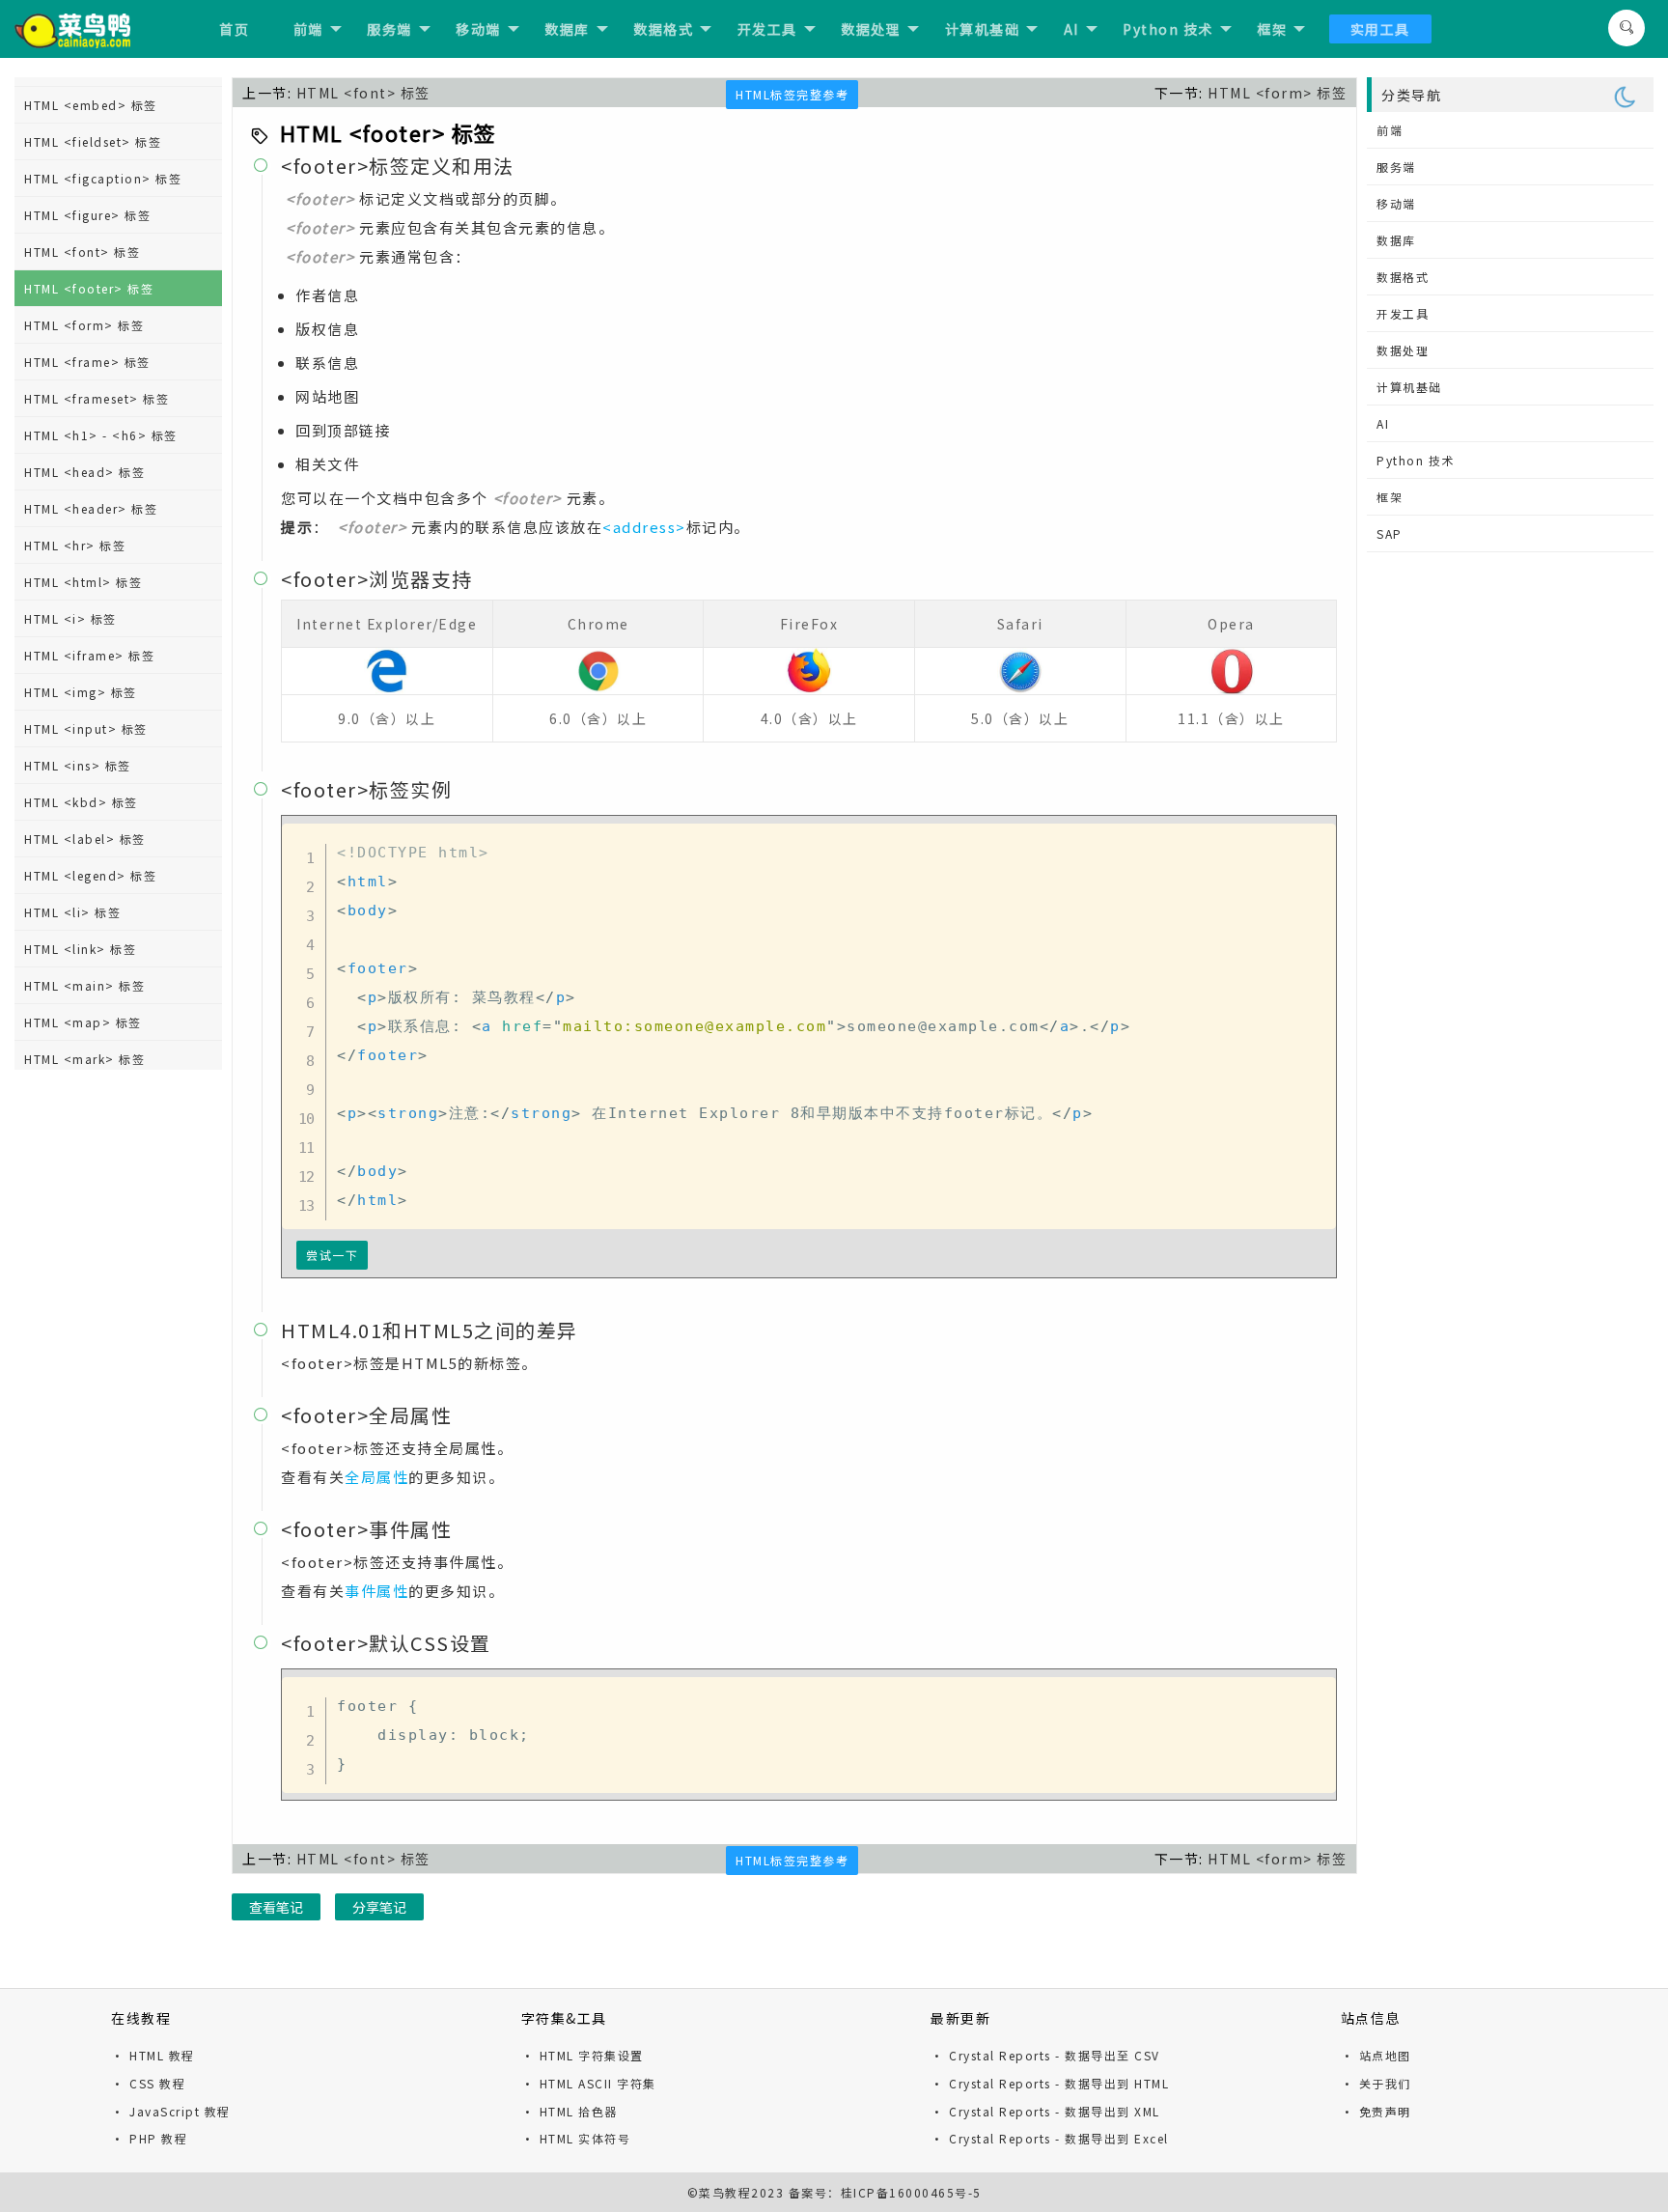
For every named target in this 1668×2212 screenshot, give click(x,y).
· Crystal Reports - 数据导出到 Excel (1050, 2138)
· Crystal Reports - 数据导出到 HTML (1050, 2083)
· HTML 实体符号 (576, 2138)
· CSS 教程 (148, 2083)
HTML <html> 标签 (83, 582)
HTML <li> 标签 (72, 912)
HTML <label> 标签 (85, 839)
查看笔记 (276, 1907)
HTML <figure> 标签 (87, 215)
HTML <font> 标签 (82, 252)
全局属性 (376, 1477)
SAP (1390, 533)
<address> (644, 527)
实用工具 (1380, 29)
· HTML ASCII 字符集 (589, 2083)
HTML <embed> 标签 (91, 105)
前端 (308, 29)
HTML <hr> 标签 (75, 545)
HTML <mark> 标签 (84, 1059)
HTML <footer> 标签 (89, 288)
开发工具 (767, 29)
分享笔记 (379, 1907)
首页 (234, 29)
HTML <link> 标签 (80, 949)
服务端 (389, 29)
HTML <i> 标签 (70, 618)
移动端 (478, 29)
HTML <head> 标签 (84, 472)
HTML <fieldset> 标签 (93, 141)
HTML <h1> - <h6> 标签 (101, 435)
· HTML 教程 (153, 2055)
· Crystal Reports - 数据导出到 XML (1045, 2111)
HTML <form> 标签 (84, 325)
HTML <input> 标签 (86, 728)
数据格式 (663, 29)
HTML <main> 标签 (84, 985)
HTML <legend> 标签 (90, 875)
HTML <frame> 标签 (87, 362)
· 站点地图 (1376, 2055)
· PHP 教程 (149, 2138)
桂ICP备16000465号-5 (911, 2192)
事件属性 (376, 1591)
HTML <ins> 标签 (78, 765)
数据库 (567, 29)
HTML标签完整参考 (792, 94)
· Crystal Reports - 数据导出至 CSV (1045, 2055)
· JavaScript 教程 (171, 2111)
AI (1071, 29)
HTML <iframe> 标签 (89, 655)
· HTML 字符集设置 (583, 2055)
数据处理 (871, 29)
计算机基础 (983, 29)
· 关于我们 (1376, 2083)
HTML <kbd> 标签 (81, 802)
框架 (1272, 29)
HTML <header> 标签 (91, 508)
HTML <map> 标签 (83, 1022)
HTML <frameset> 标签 (97, 398)
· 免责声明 (1376, 2111)
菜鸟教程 (725, 2192)
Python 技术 (1168, 29)
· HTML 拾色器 (570, 2111)
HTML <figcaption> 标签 (103, 178)
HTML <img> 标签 (81, 692)
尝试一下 (332, 1255)
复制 (1316, 842)
